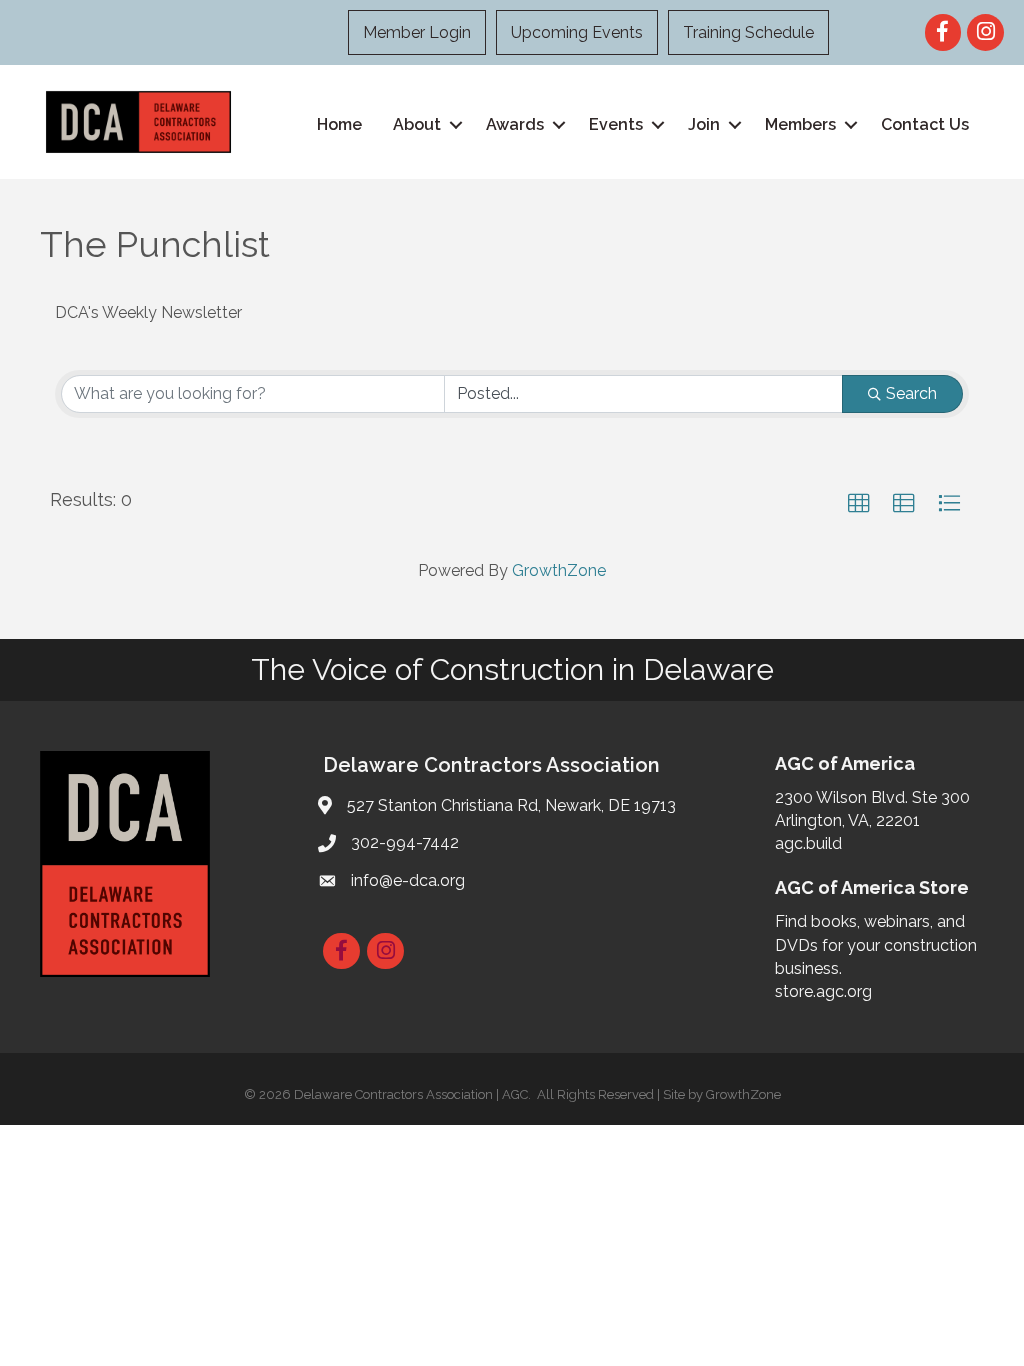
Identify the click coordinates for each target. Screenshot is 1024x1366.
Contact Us (925, 124)
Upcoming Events (577, 32)
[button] (859, 504)
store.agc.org (823, 991)
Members (800, 124)
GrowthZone (559, 570)
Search (911, 393)
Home (339, 124)
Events (616, 124)
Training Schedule (748, 32)
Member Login (417, 32)
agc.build (808, 843)
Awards (515, 124)
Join (704, 124)
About (417, 124)
